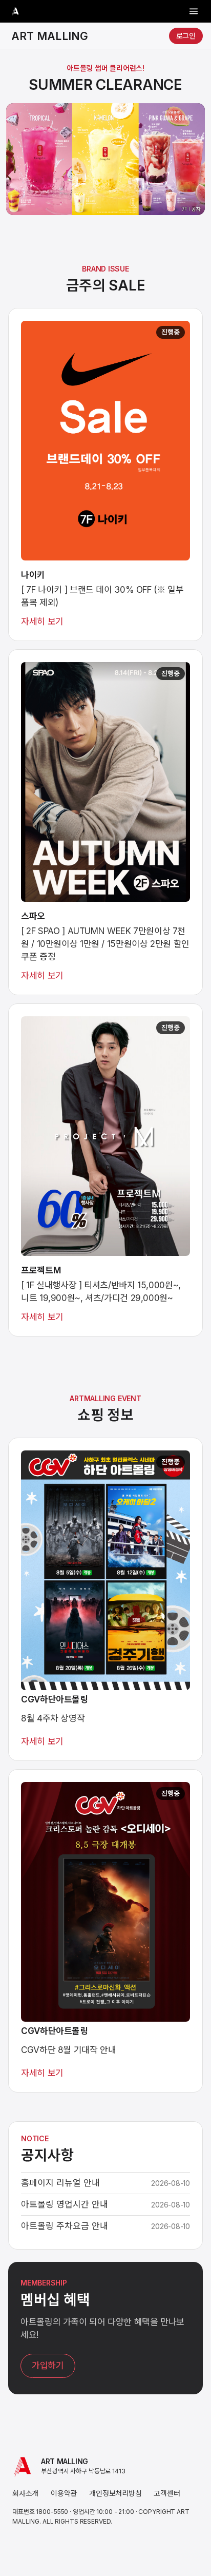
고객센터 (167, 2493)
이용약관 (64, 2493)
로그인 (186, 36)
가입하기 (48, 2366)
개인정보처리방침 (115, 2493)
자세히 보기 (42, 622)
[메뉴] (194, 11)
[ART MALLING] (15, 11)
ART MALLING (50, 36)
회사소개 (25, 2493)
